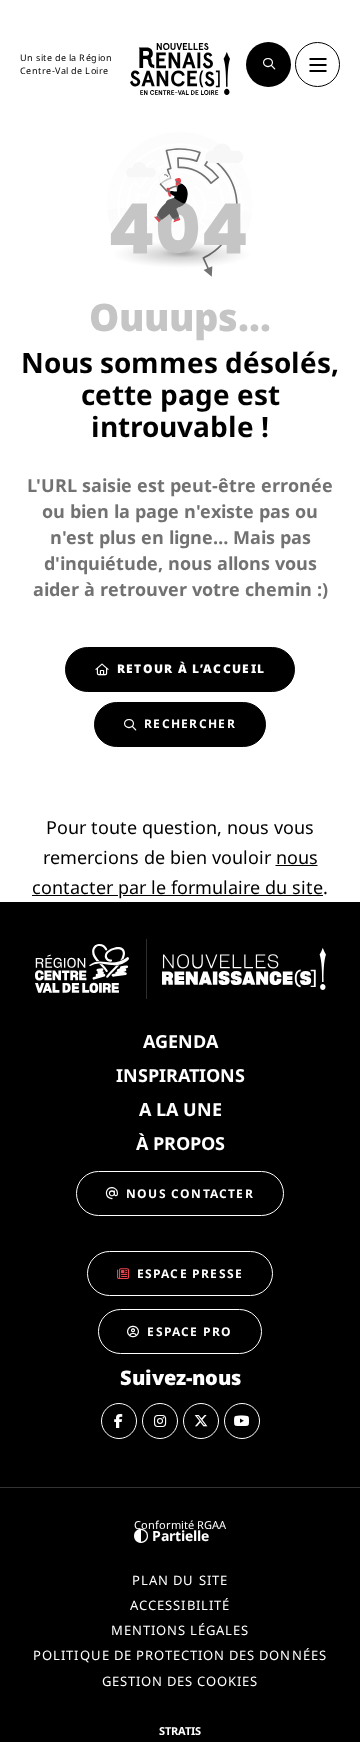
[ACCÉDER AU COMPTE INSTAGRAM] (160, 1421)
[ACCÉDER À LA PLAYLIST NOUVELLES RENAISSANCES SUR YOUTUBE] (242, 1421)
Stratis (180, 1730)
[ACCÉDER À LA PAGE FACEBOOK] (119, 1421)
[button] (268, 64)
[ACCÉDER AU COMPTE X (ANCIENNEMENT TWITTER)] (201, 1421)
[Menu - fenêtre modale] (317, 64)
